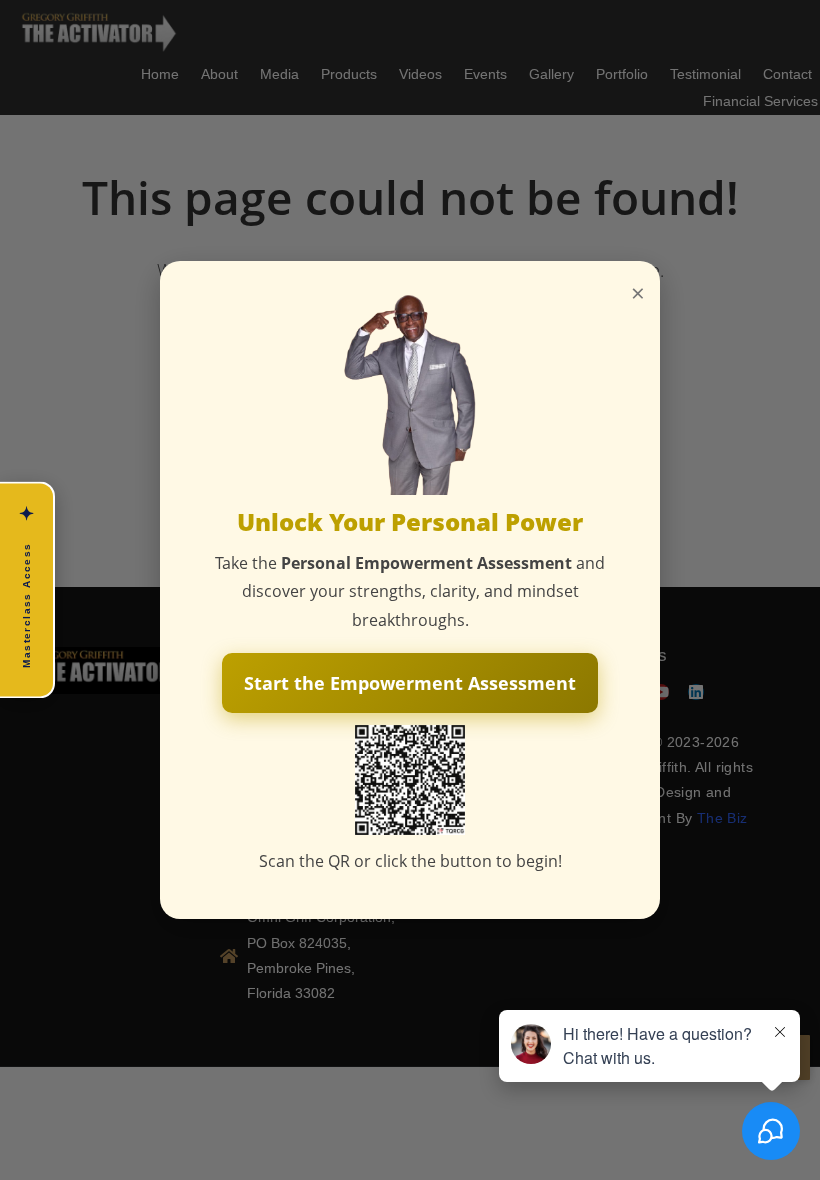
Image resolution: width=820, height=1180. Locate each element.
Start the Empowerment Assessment (410, 683)
